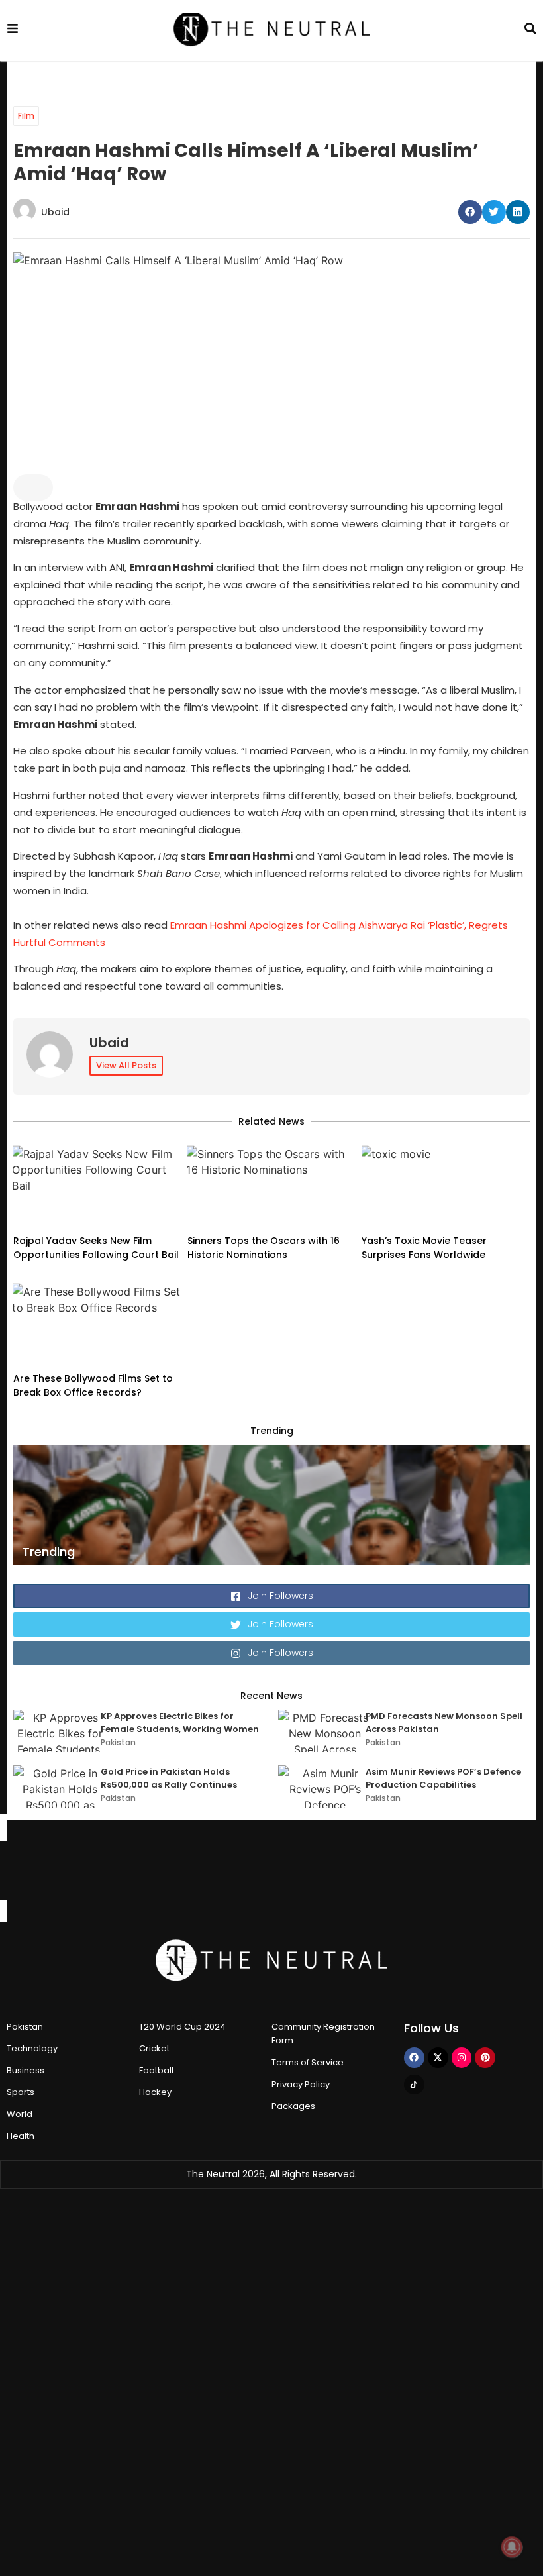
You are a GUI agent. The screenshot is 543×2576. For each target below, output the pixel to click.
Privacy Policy (301, 2084)
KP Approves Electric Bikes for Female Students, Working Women (180, 1723)
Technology (32, 2048)
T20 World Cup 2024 (182, 2027)
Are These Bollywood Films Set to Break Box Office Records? (93, 1385)
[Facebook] (414, 2058)
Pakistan (118, 1742)
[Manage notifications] (512, 2547)
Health (21, 2136)
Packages (293, 2106)
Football (156, 2070)
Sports (21, 2092)
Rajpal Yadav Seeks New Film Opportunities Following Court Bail (96, 1248)
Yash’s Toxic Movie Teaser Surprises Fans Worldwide (425, 1248)
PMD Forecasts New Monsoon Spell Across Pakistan (444, 1723)
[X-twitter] (438, 2058)
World (20, 2114)
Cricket (154, 2048)
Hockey (155, 2092)
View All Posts (126, 1065)
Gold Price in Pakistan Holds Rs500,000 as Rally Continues (169, 1778)
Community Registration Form (323, 2034)
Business (25, 2070)
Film (26, 116)
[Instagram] (462, 2058)
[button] (470, 212)
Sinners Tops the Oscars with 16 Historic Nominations (264, 1248)
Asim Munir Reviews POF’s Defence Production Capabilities (443, 1778)
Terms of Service (308, 2062)
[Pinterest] (485, 2058)
